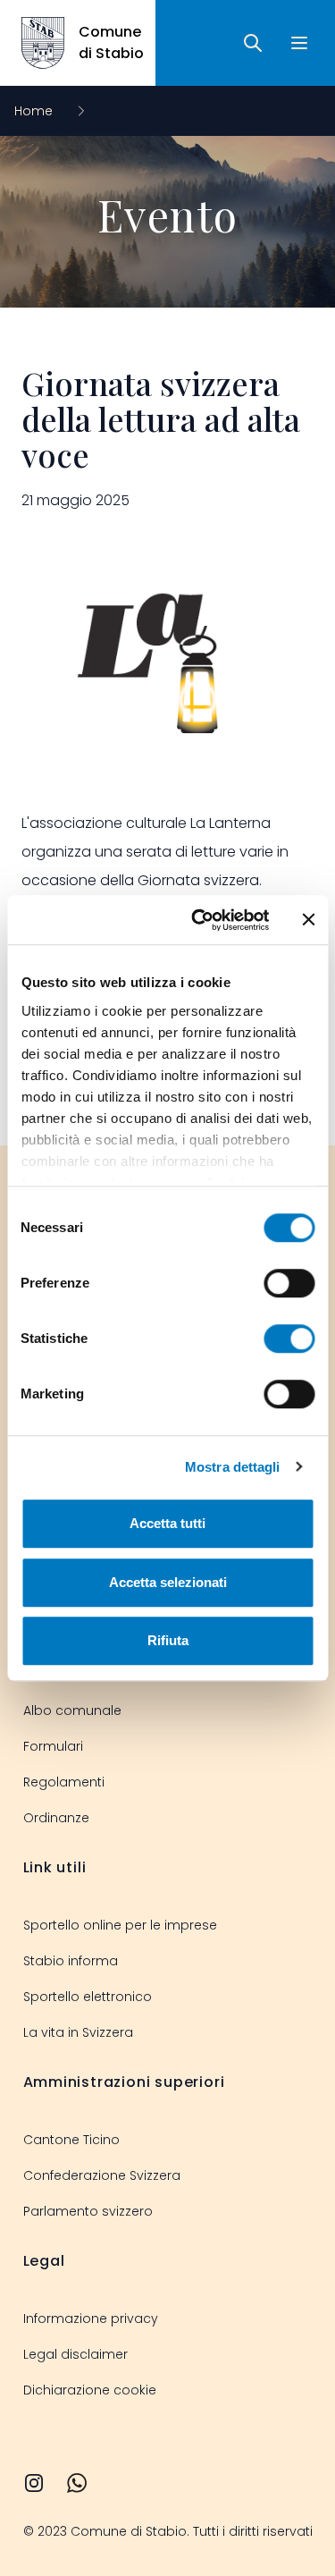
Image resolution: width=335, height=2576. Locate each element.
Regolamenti (64, 1782)
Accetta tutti (167, 1523)
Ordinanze (56, 1818)
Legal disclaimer (75, 2354)
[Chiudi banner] (308, 920)
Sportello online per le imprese (120, 1925)
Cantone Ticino (71, 2140)
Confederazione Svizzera (102, 2175)
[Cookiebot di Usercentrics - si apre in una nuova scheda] (200, 920)
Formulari (53, 1746)
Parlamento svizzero (88, 2211)
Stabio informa (71, 1961)
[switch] (289, 1283)
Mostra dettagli (233, 1467)
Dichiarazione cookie (90, 2390)
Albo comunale (72, 1710)
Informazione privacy (91, 2318)
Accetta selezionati (168, 1582)
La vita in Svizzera (78, 2032)
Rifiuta (168, 1640)
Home (35, 111)
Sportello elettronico (88, 1997)
